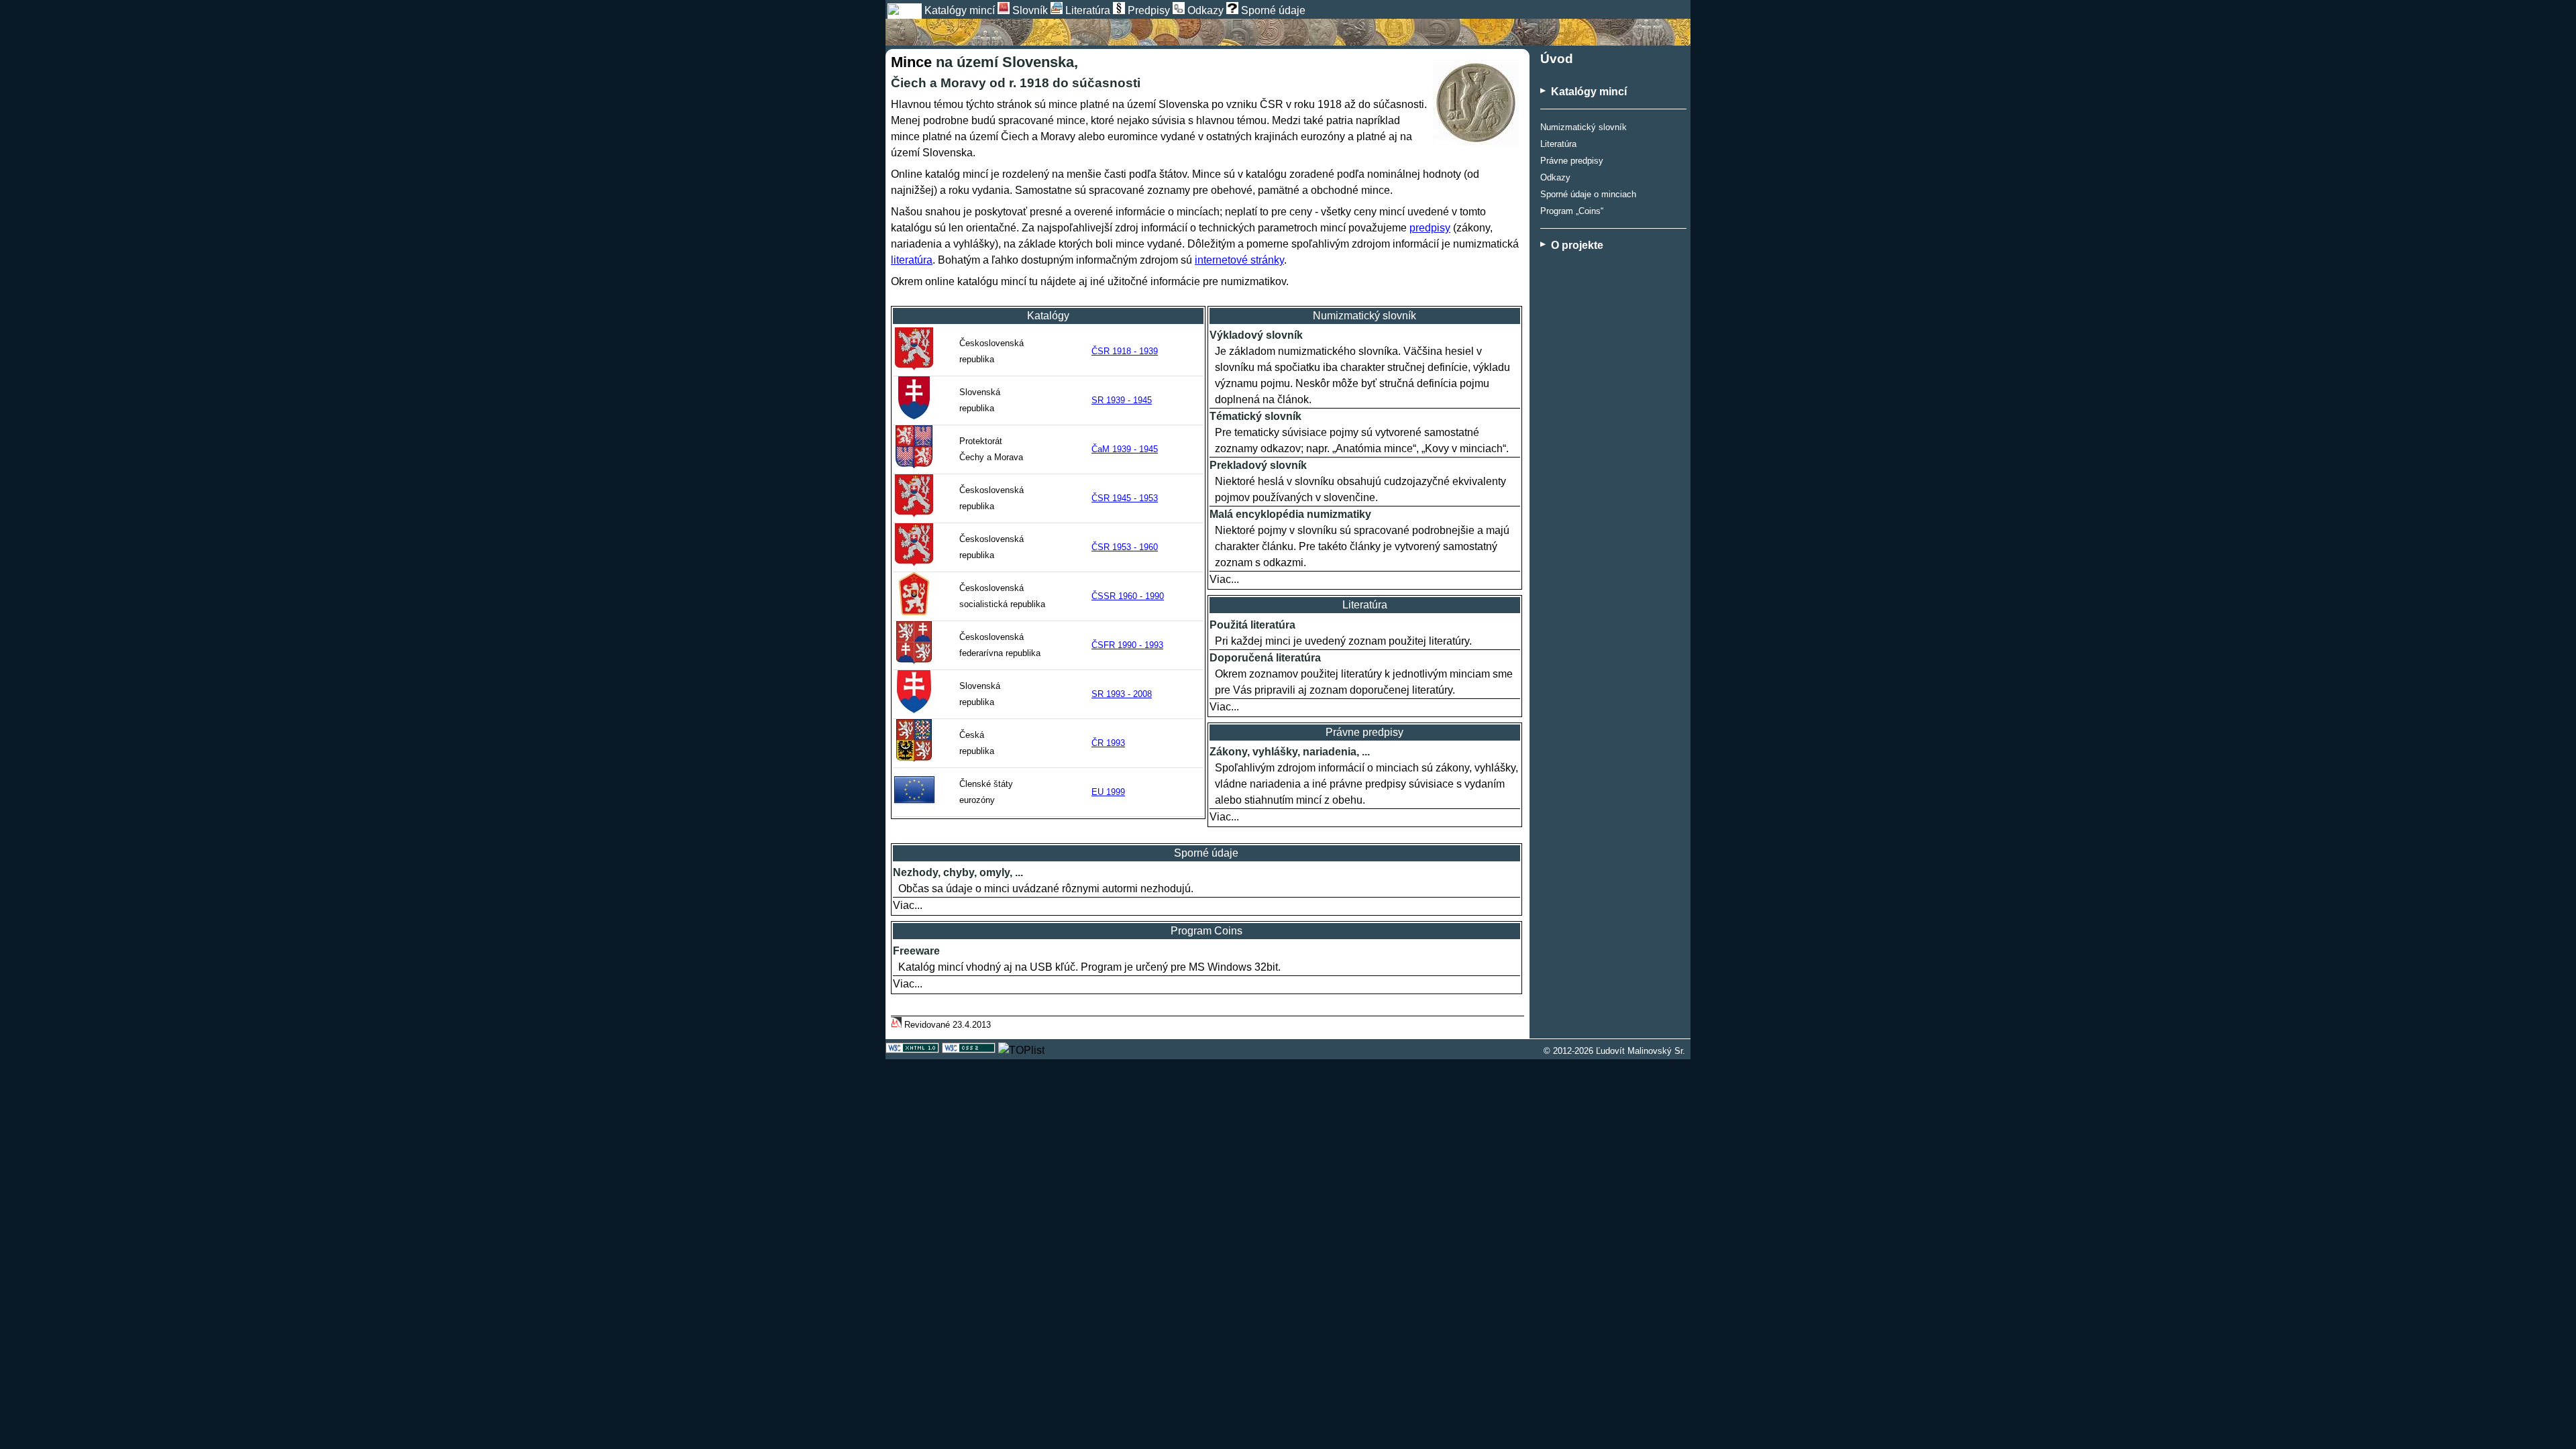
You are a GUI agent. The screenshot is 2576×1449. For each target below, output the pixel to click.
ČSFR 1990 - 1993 (1127, 645)
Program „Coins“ (1572, 211)
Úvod (1557, 59)
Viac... (1224, 579)
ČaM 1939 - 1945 (1125, 449)
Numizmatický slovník (1584, 127)
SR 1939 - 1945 (1122, 400)
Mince (911, 62)
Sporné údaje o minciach (1588, 194)
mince (1063, 104)
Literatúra (1558, 144)
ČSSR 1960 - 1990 (1128, 596)
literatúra (912, 260)
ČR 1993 (1108, 743)
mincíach (1198, 212)
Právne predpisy (1572, 161)
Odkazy (1555, 177)
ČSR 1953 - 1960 (1125, 547)
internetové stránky (1239, 260)
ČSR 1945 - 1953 (1125, 498)
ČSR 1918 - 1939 (1125, 351)
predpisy (1430, 228)
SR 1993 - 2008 (1122, 694)
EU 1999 (1108, 792)
